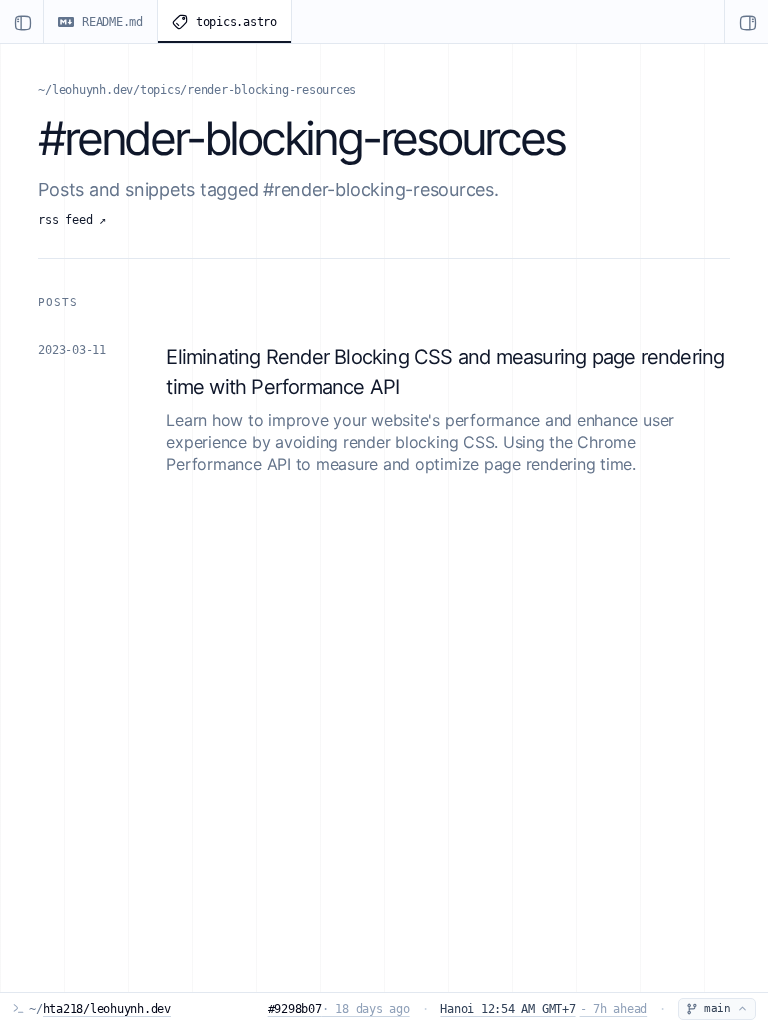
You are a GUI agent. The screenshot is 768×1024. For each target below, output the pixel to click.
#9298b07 (339, 1009)
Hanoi (543, 1009)
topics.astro (236, 22)
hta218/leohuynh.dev (107, 1009)
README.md (112, 22)
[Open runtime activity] (746, 21)
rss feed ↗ (72, 220)
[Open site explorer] (22, 21)
